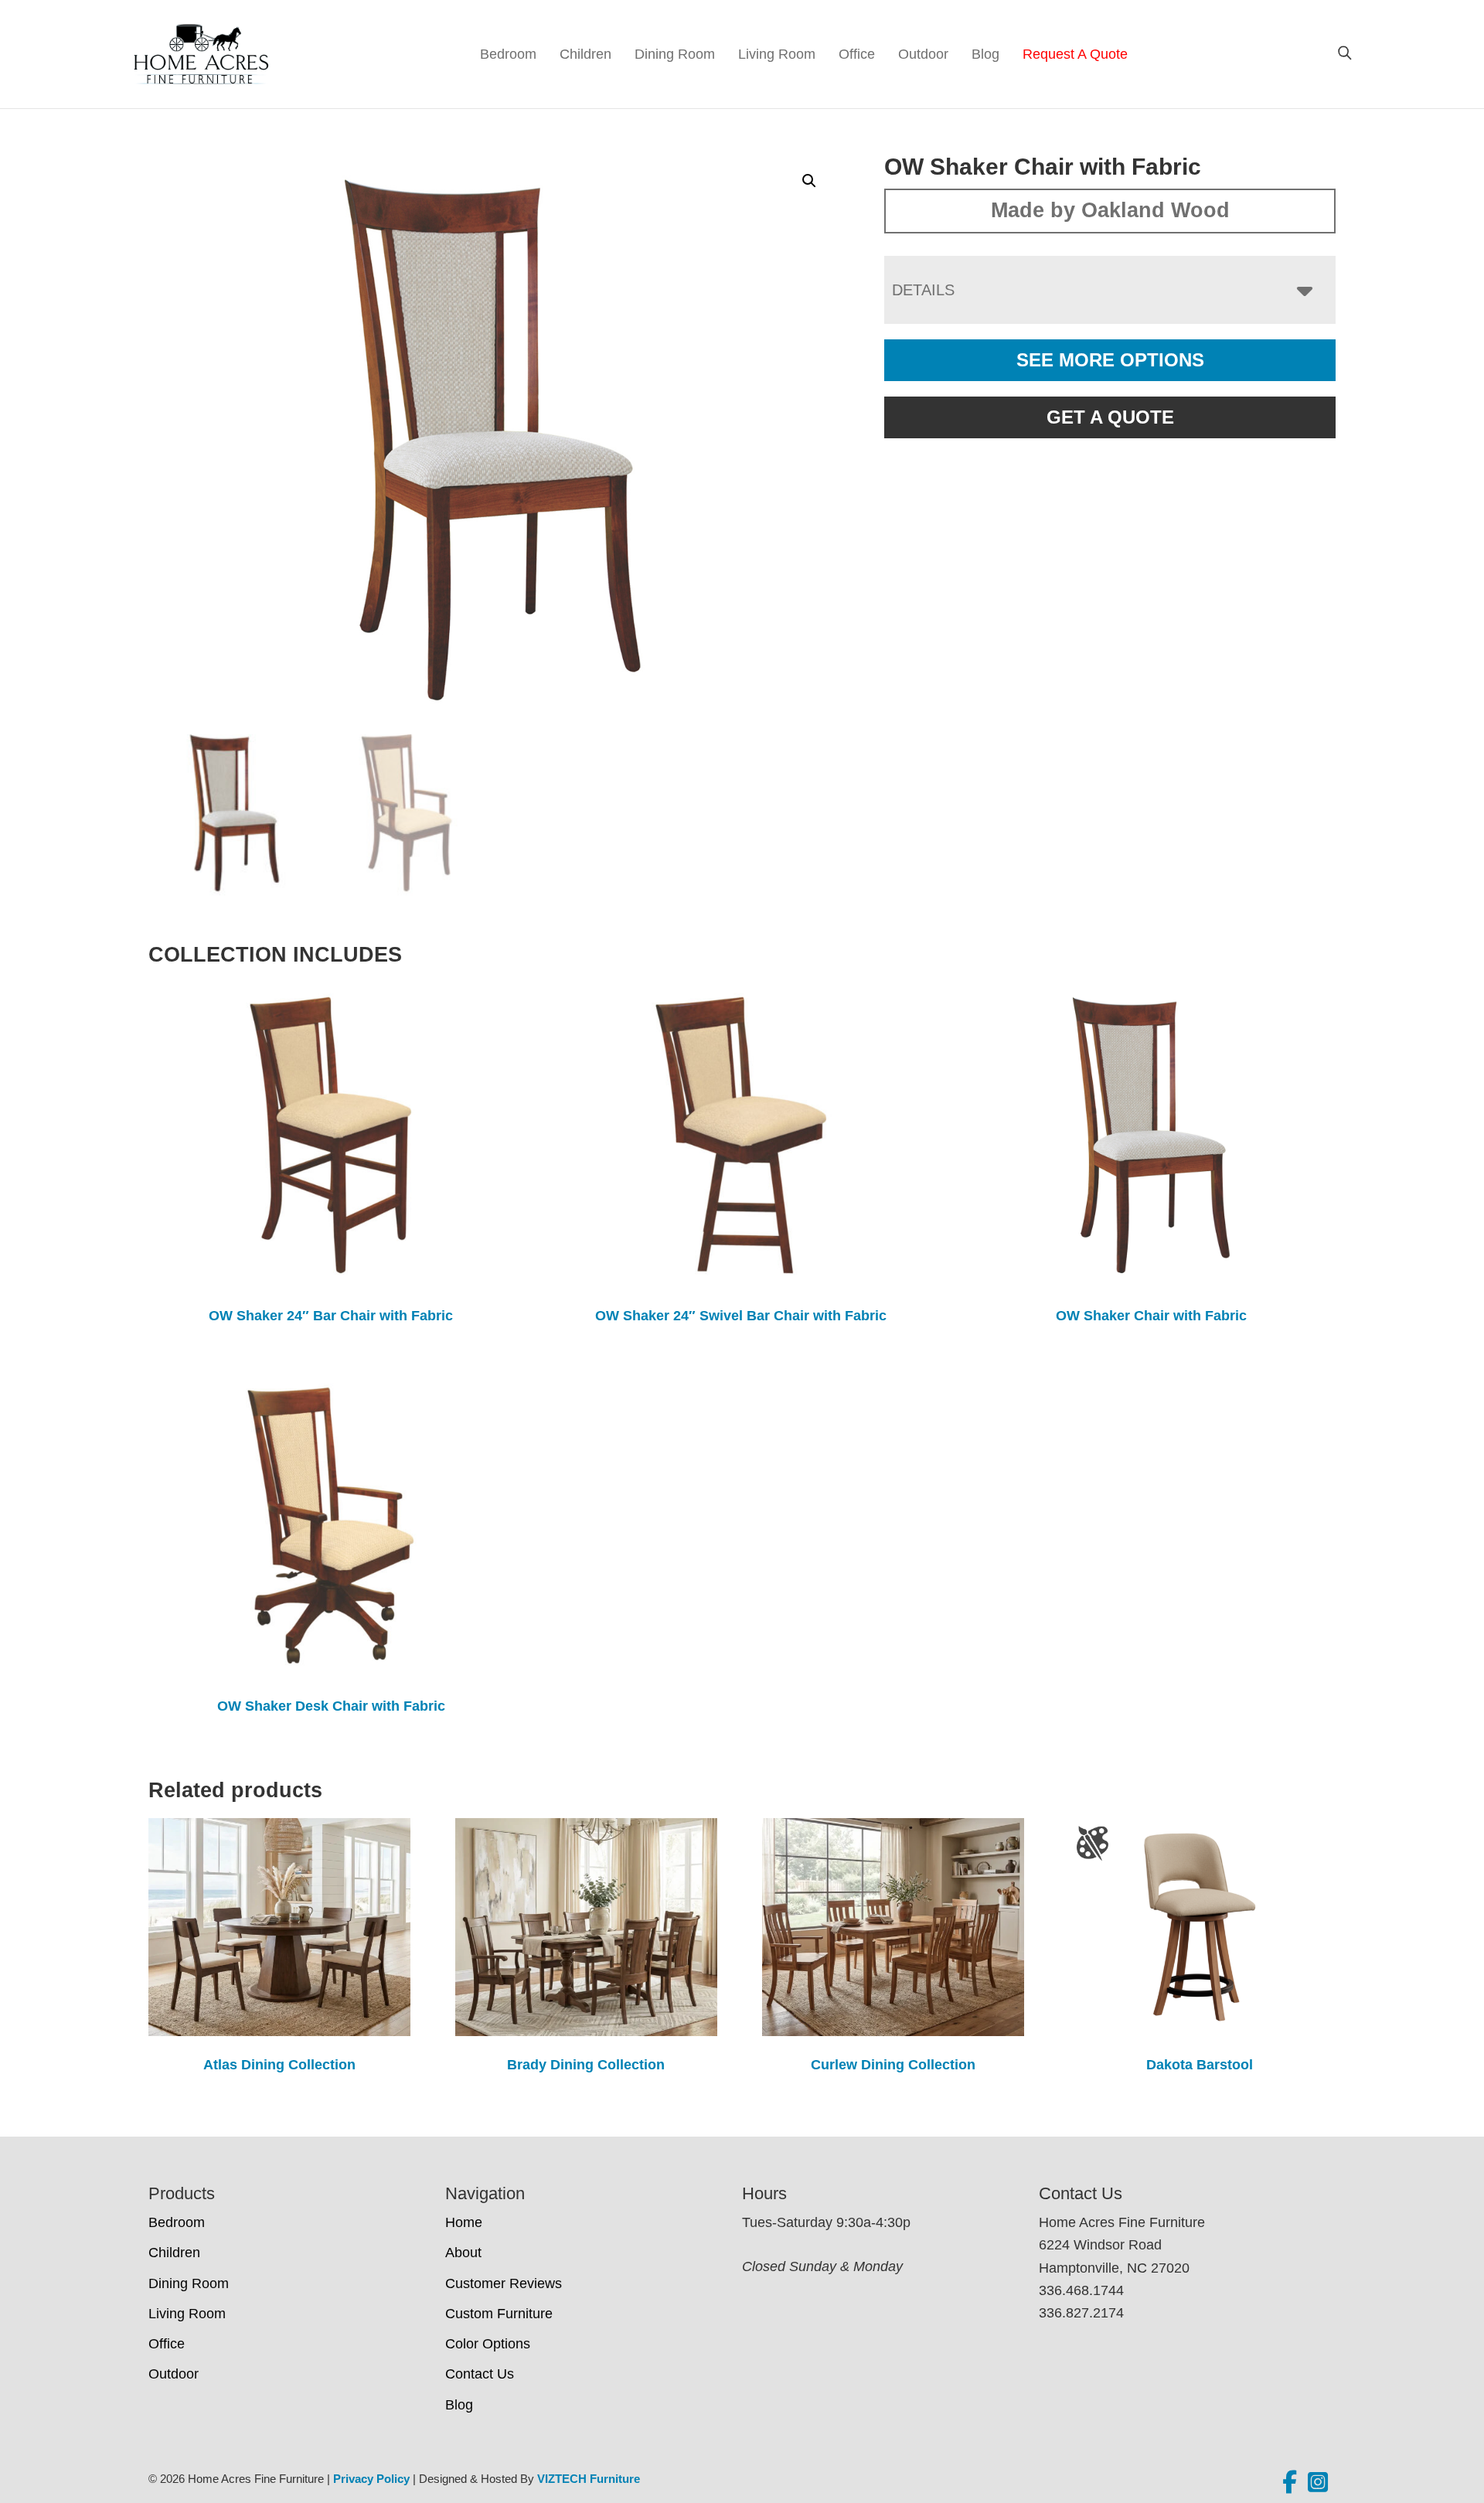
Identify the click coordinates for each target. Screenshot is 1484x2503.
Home (464, 2222)
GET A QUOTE (1110, 417)
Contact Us (480, 2374)
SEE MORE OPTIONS (1110, 360)
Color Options (488, 2344)
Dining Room (675, 54)
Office (857, 54)
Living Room (777, 54)
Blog (985, 54)
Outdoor (923, 54)
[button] (809, 181)
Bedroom (508, 54)
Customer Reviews (504, 2283)
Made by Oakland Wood (1110, 210)
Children (585, 54)
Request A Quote (1075, 54)
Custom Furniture (499, 2314)
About (463, 2253)
